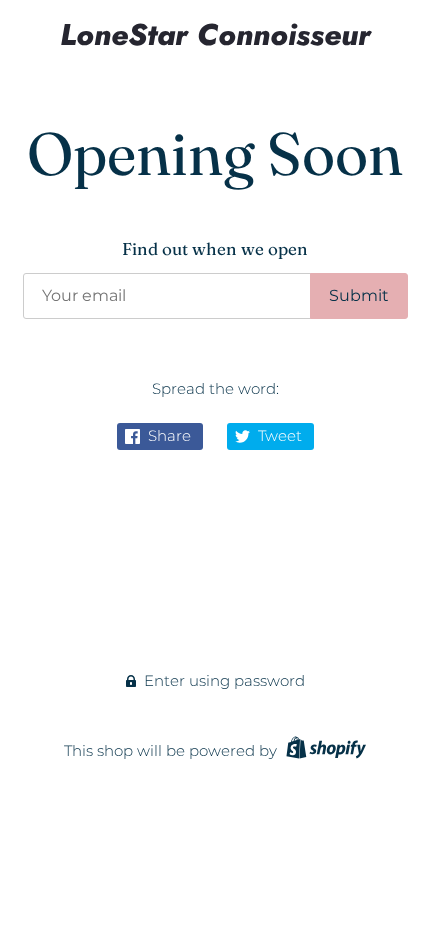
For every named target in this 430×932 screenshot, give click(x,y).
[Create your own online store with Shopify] (323, 750)
